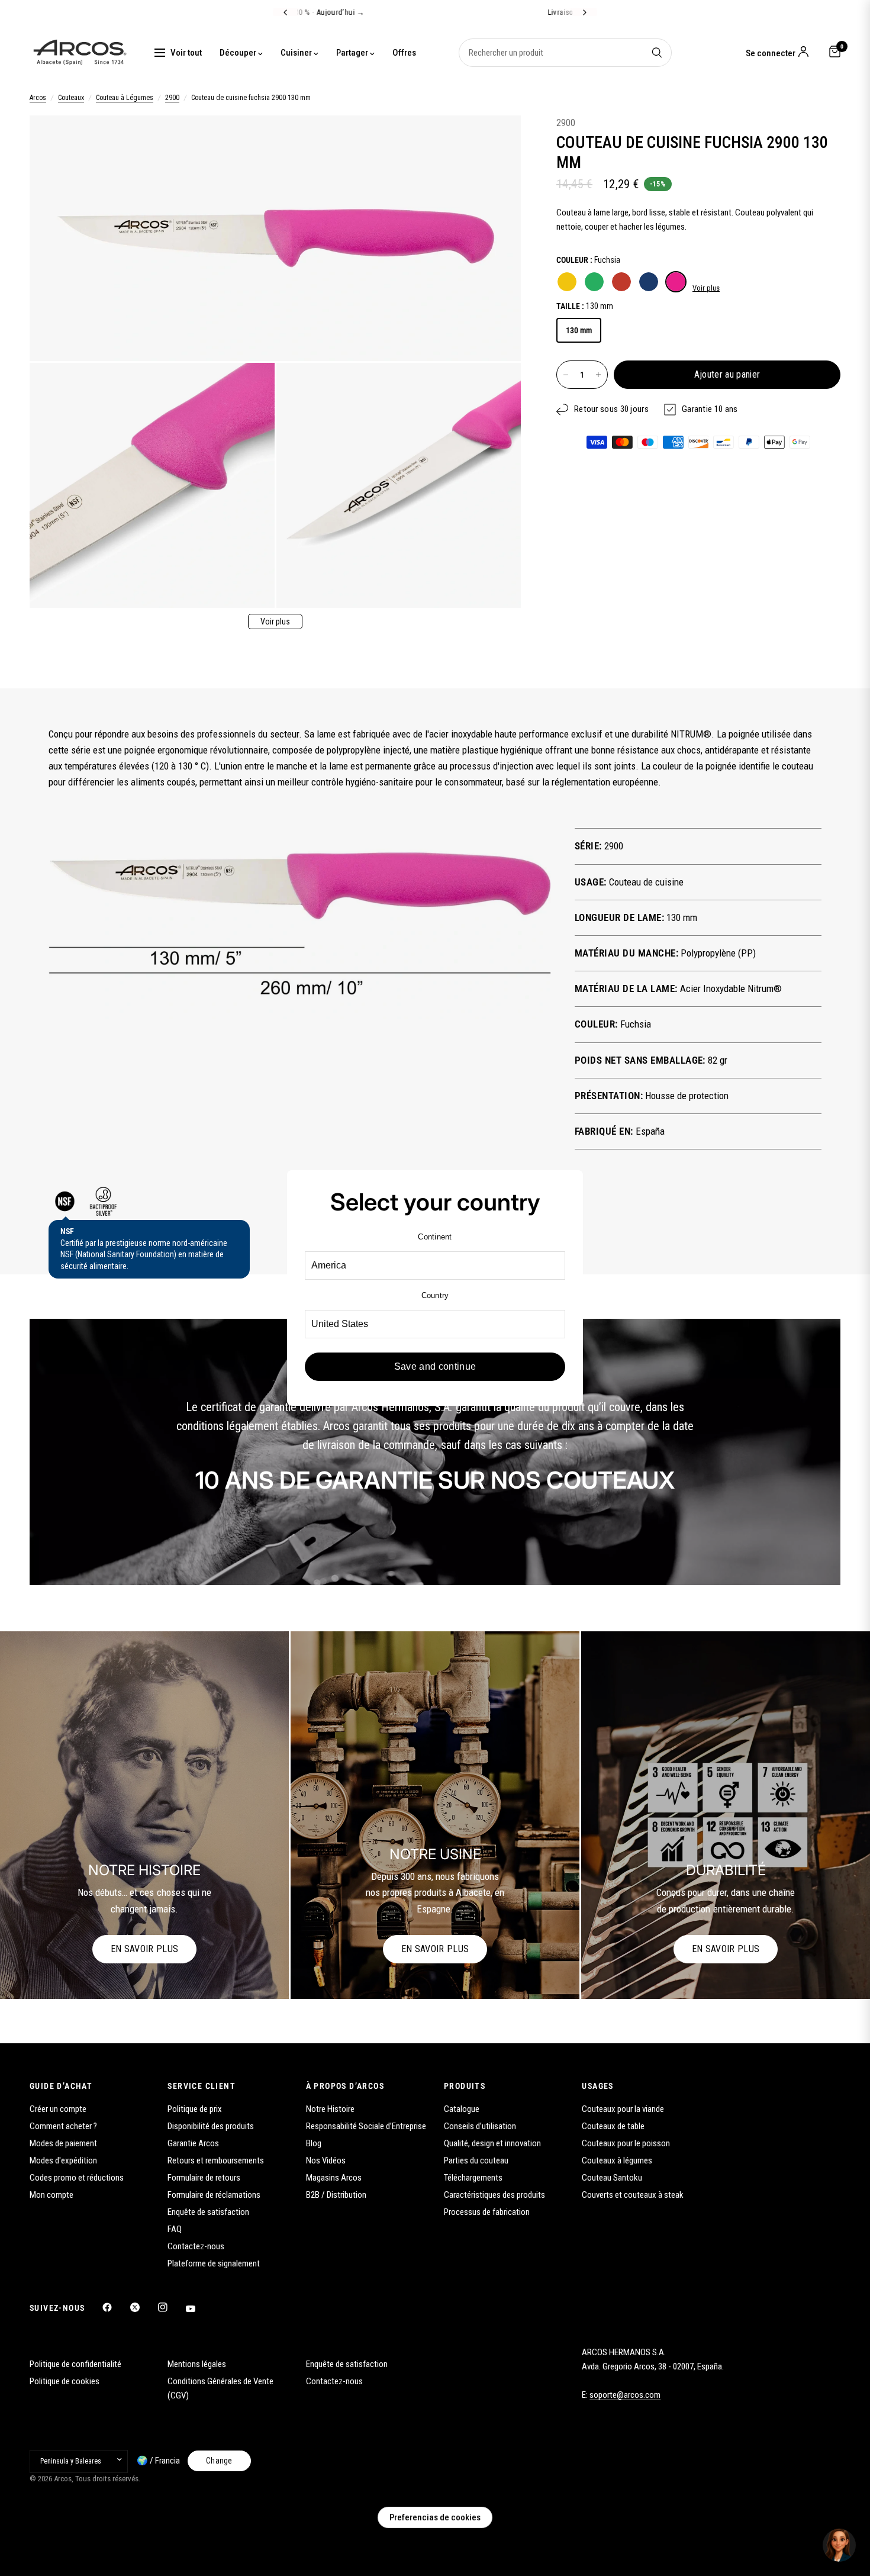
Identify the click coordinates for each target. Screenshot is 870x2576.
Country (435, 1295)
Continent (435, 1237)
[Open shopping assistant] (839, 2545)
